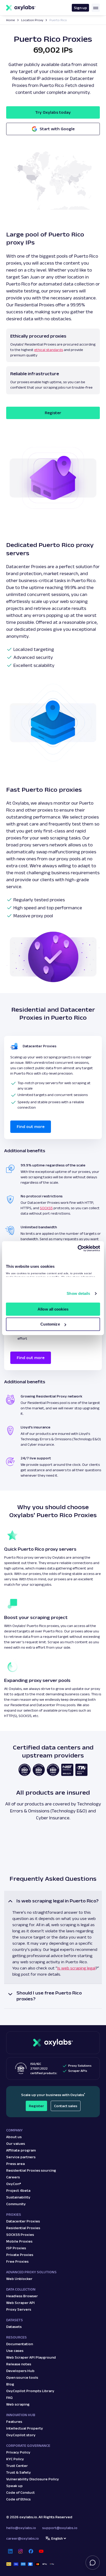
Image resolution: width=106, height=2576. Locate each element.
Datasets (14, 2327)
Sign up (80, 8)
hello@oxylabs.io (21, 2528)
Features (14, 2422)
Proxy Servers (19, 2309)
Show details (78, 1293)
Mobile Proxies (19, 2241)
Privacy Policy (18, 2452)
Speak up (14, 2486)
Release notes (19, 2364)
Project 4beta (18, 2190)
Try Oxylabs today (53, 112)
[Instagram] (21, 2551)
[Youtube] (41, 2551)
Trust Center (17, 2466)
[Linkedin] (10, 2551)
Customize (50, 1324)
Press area (15, 2164)
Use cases (15, 2351)
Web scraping (18, 2404)
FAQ (9, 2398)
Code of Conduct (20, 2492)
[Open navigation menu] (96, 8)
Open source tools (22, 2377)
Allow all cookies (53, 1309)
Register (53, 413)
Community (16, 2204)
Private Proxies (20, 2255)
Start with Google (57, 129)
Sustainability (18, 2197)
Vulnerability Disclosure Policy (33, 2479)
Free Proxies (17, 2261)
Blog (10, 2384)
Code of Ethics (18, 2499)
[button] (53, 1937)
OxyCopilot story (21, 2435)
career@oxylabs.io (23, 2538)
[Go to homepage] (53, 2043)
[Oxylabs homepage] (21, 8)
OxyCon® (14, 2184)
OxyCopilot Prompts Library (30, 2391)
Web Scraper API (20, 2303)
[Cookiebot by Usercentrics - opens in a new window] (78, 1248)
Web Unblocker (19, 2279)
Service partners (21, 2157)
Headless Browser (22, 2296)
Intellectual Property (25, 2428)
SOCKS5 (46, 1208)
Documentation (20, 2344)
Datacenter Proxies (23, 2221)
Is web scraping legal (76, 1968)
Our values (16, 2144)
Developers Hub (20, 2371)
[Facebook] (31, 2551)
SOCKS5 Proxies (20, 2235)
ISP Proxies (16, 2248)
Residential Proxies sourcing (31, 2170)
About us (14, 2137)
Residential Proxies (23, 2228)
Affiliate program (21, 2150)
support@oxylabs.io (60, 2528)
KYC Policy (15, 2459)
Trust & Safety (19, 2472)
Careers (13, 2177)
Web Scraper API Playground (31, 2357)
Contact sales (66, 2106)
